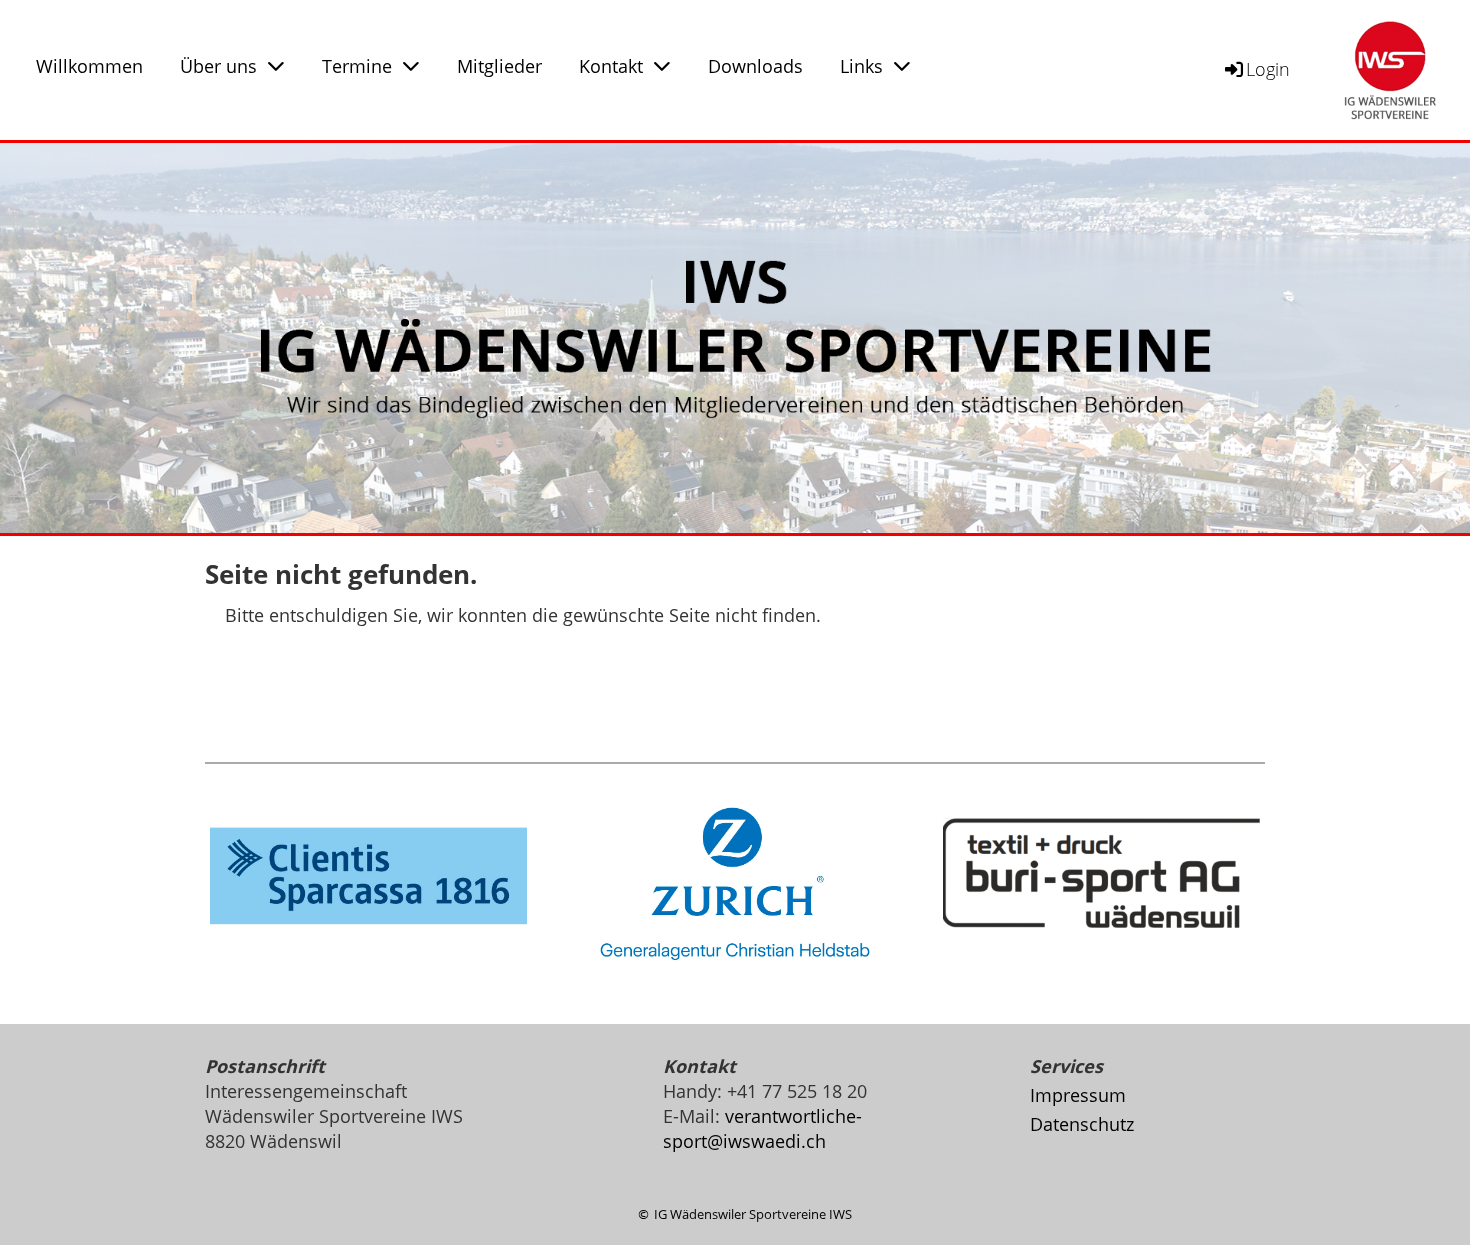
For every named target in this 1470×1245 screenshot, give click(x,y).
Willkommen (89, 66)
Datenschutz (1082, 1124)
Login (1268, 69)
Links (861, 66)
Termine (357, 66)
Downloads (755, 66)
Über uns (218, 66)
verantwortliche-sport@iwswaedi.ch (762, 1128)
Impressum (1078, 1095)
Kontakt (611, 66)
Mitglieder (499, 66)
